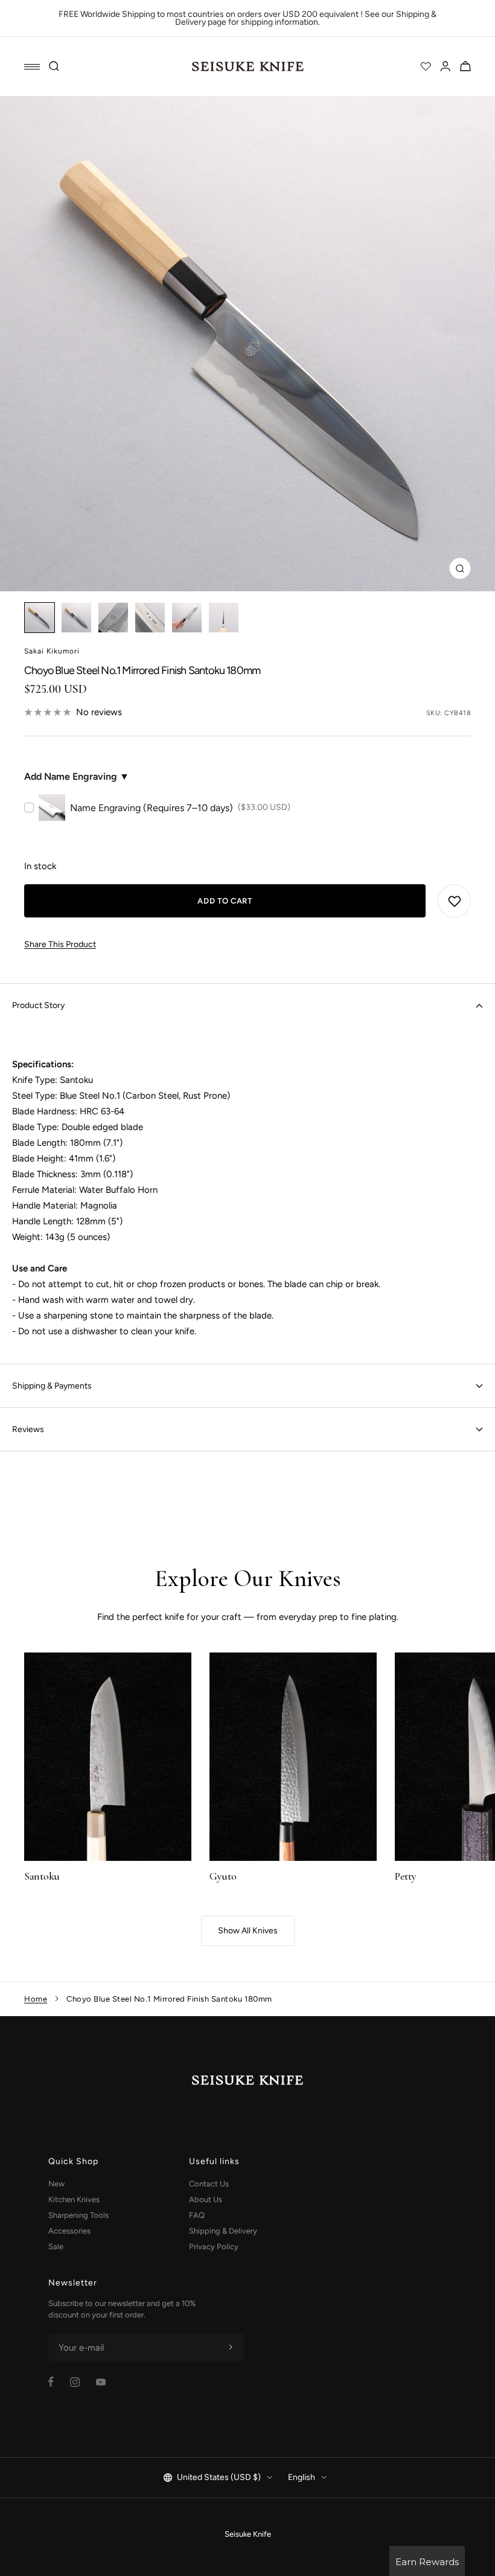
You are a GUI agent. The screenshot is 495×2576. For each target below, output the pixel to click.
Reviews (28, 1429)
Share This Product (60, 944)
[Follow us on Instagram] (75, 2382)
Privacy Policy (214, 2247)
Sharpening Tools (78, 2215)
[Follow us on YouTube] (101, 2382)
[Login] (445, 66)
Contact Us (209, 2184)
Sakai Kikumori (52, 651)
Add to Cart (225, 901)
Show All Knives (248, 1931)
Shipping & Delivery (223, 2231)
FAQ (197, 2215)
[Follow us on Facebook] (51, 2382)
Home (36, 1999)
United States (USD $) (219, 2477)
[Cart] (465, 66)
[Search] (54, 66)
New (56, 2184)
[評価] (426, 66)
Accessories (69, 2231)
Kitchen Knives (74, 2199)
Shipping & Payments (52, 1386)
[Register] (231, 2348)
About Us (206, 2199)
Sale (56, 2247)
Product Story (38, 1005)
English (302, 2477)
